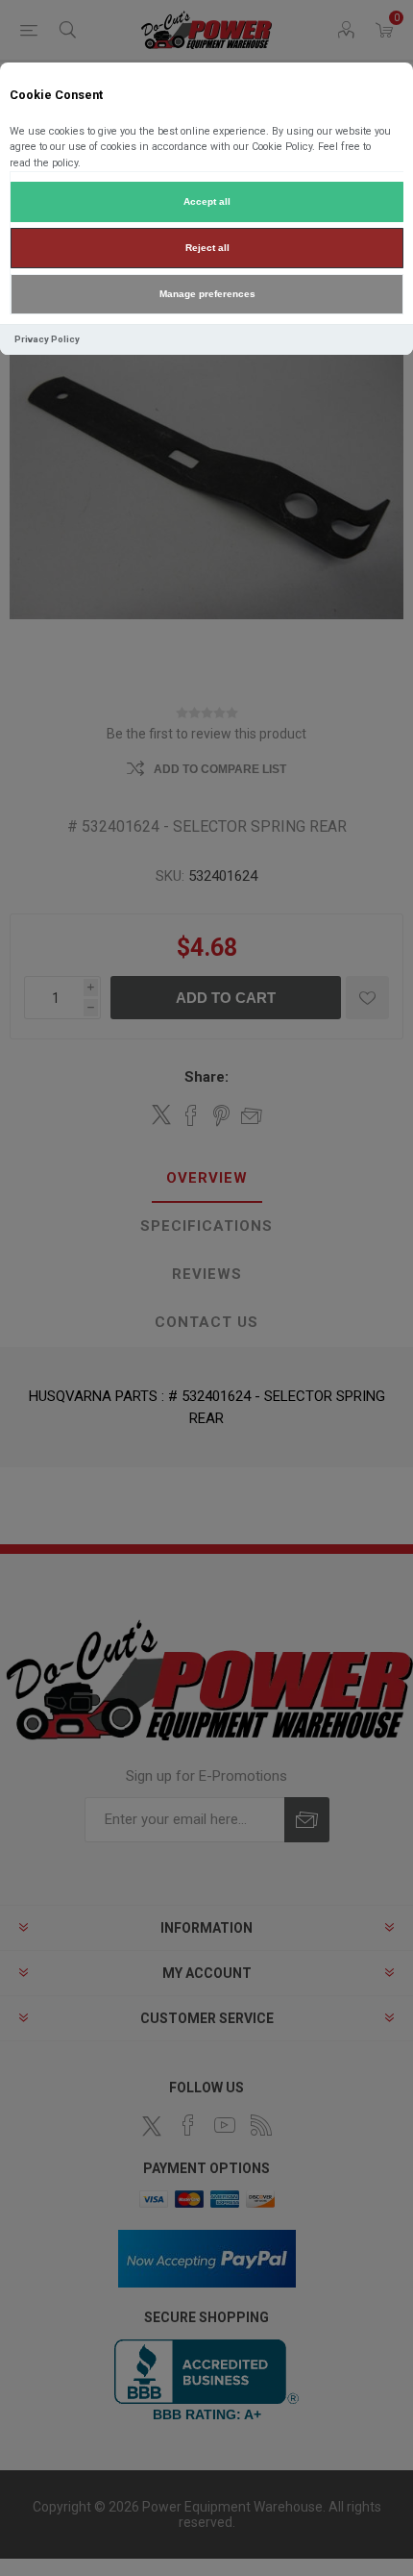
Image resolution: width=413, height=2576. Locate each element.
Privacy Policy (47, 339)
